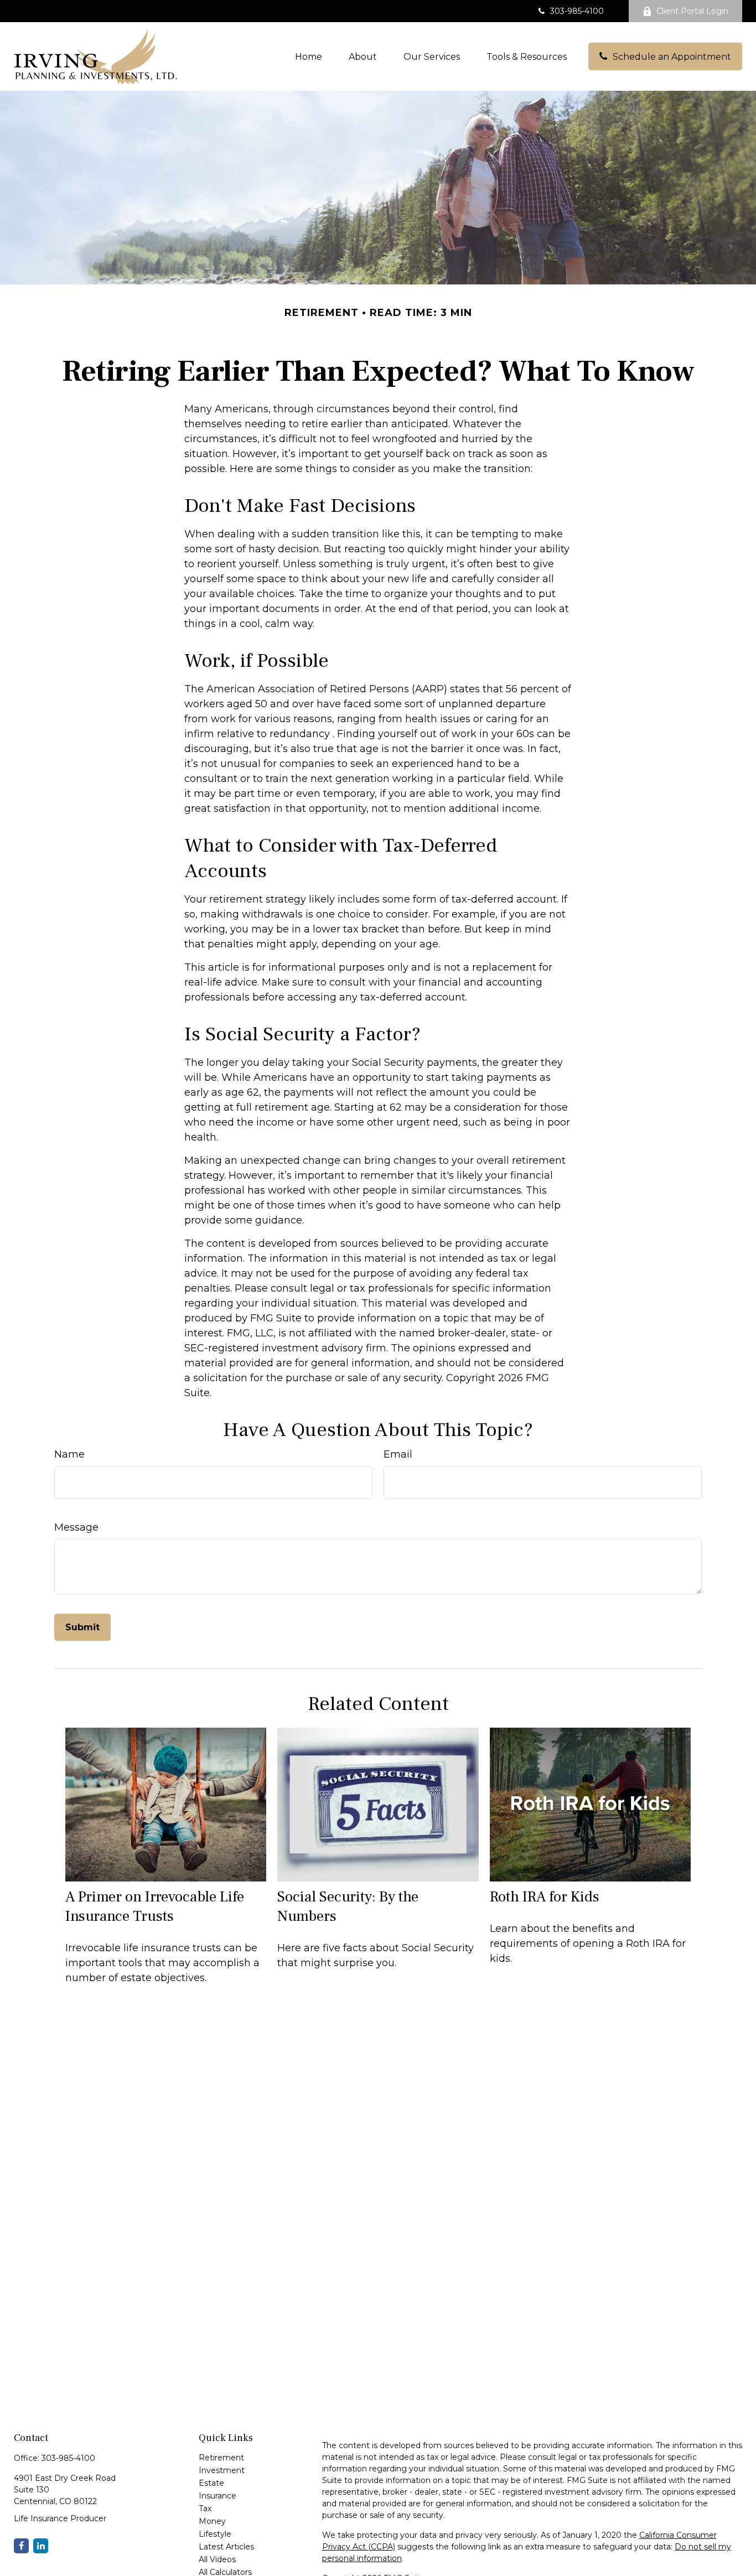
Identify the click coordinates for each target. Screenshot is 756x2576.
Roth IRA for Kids (545, 1897)
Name (69, 1454)
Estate (211, 2483)
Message (76, 1527)
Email (398, 1454)
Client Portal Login (692, 11)
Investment (222, 2470)
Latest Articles (226, 2547)
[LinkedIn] (41, 2546)
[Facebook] (21, 2546)
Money (212, 2521)
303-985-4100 (577, 11)
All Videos (217, 2559)
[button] (309, 56)
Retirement (221, 2458)
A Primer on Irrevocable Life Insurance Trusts (155, 1906)
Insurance (218, 2496)
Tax (205, 2508)
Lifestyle (215, 2534)
